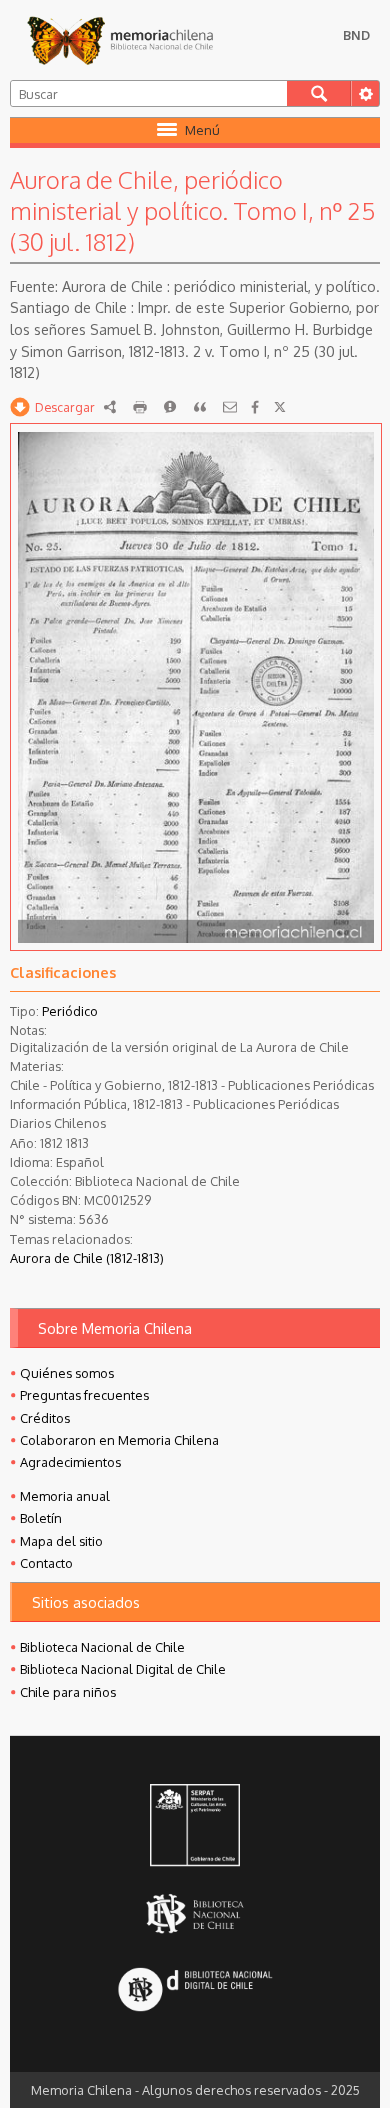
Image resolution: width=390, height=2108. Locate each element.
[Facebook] (255, 407)
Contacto (46, 1563)
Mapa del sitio (61, 1541)
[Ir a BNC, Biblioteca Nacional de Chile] (195, 1913)
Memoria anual (65, 1496)
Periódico (70, 1011)
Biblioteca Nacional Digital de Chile (123, 1669)
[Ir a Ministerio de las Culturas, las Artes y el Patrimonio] (195, 1827)
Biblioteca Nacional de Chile (102, 1647)
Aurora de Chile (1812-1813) (87, 1258)
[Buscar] (319, 93)
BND (356, 35)
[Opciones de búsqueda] (365, 93)
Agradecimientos (70, 1462)
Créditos (45, 1418)
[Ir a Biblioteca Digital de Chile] (195, 1991)
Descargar (65, 407)
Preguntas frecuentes (84, 1395)
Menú (202, 130)
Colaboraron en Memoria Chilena (119, 1440)
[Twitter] (280, 407)
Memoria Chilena (120, 40)
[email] (230, 407)
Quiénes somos (67, 1373)
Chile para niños (68, 1692)
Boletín (41, 1518)
